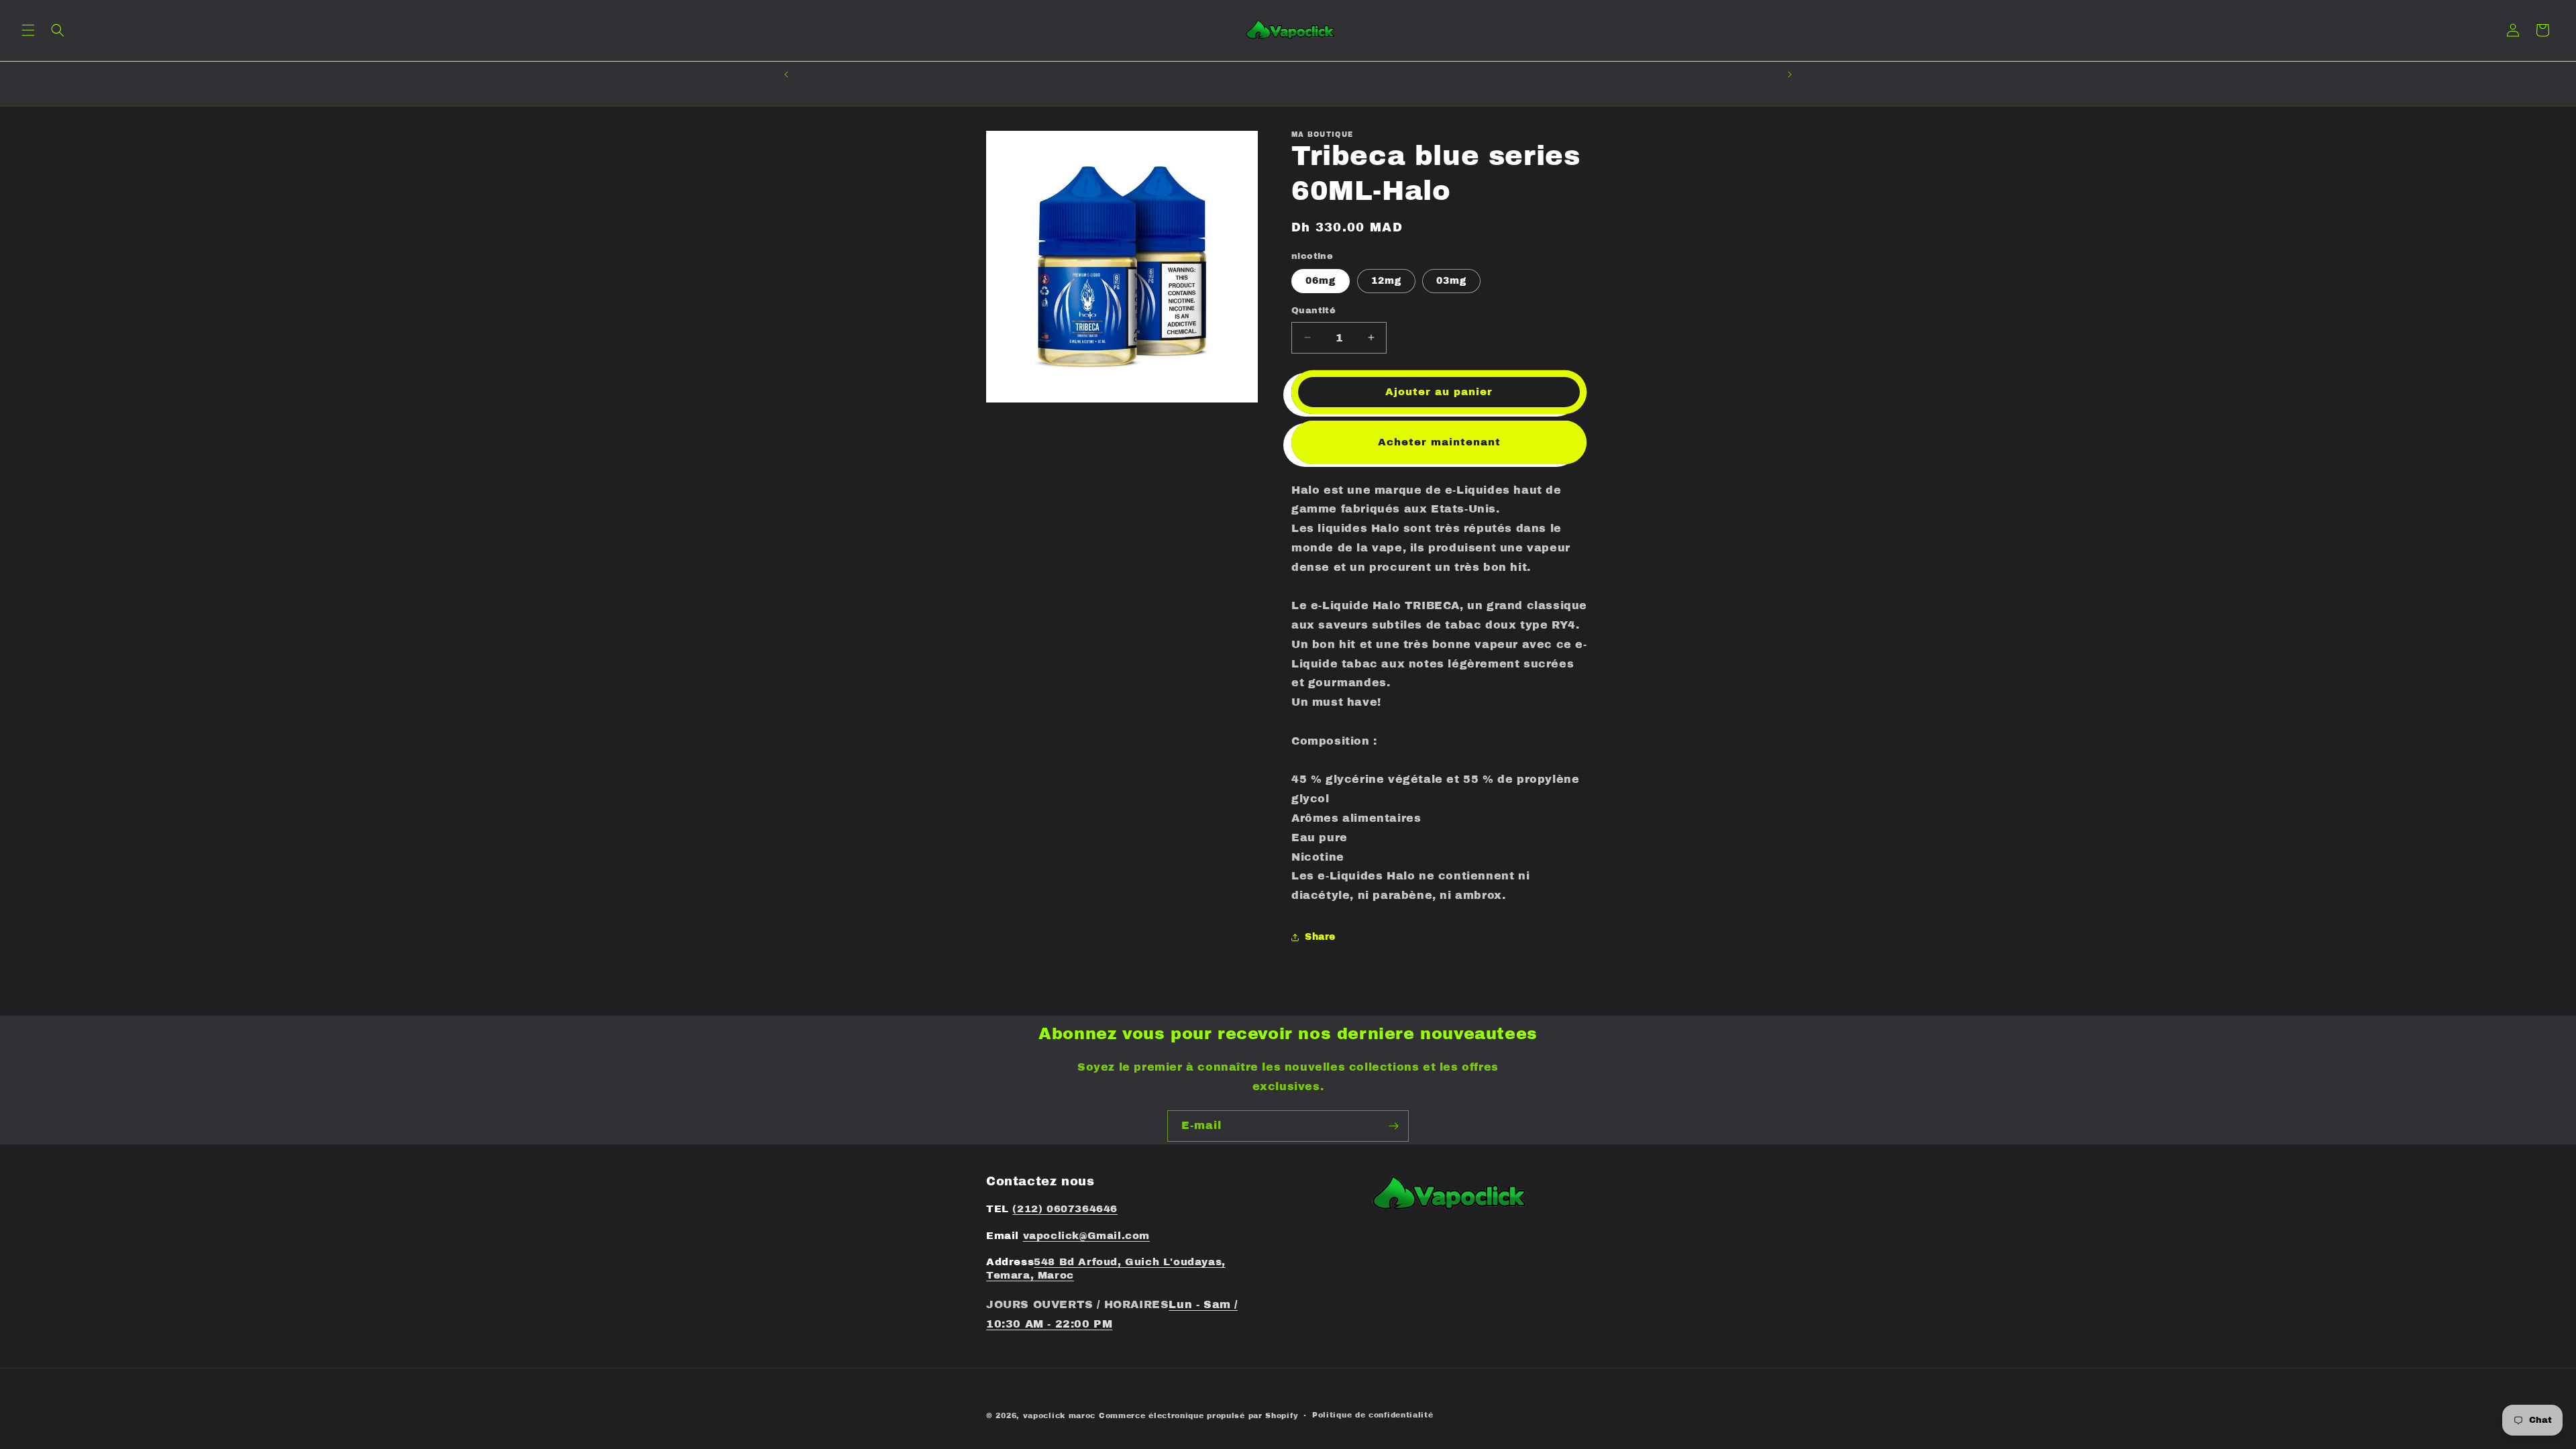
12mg (1386, 281)
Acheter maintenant (1439, 442)
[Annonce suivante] (1790, 74)
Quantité (1313, 311)
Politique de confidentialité (1373, 1415)
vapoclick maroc (1060, 1415)
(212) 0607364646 (1065, 1209)
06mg (1321, 281)
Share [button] (1320, 937)
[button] (28, 30)
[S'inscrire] (1393, 1126)
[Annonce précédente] (786, 74)
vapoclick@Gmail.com (1086, 1236)
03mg (1451, 281)
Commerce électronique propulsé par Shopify (1198, 1415)
